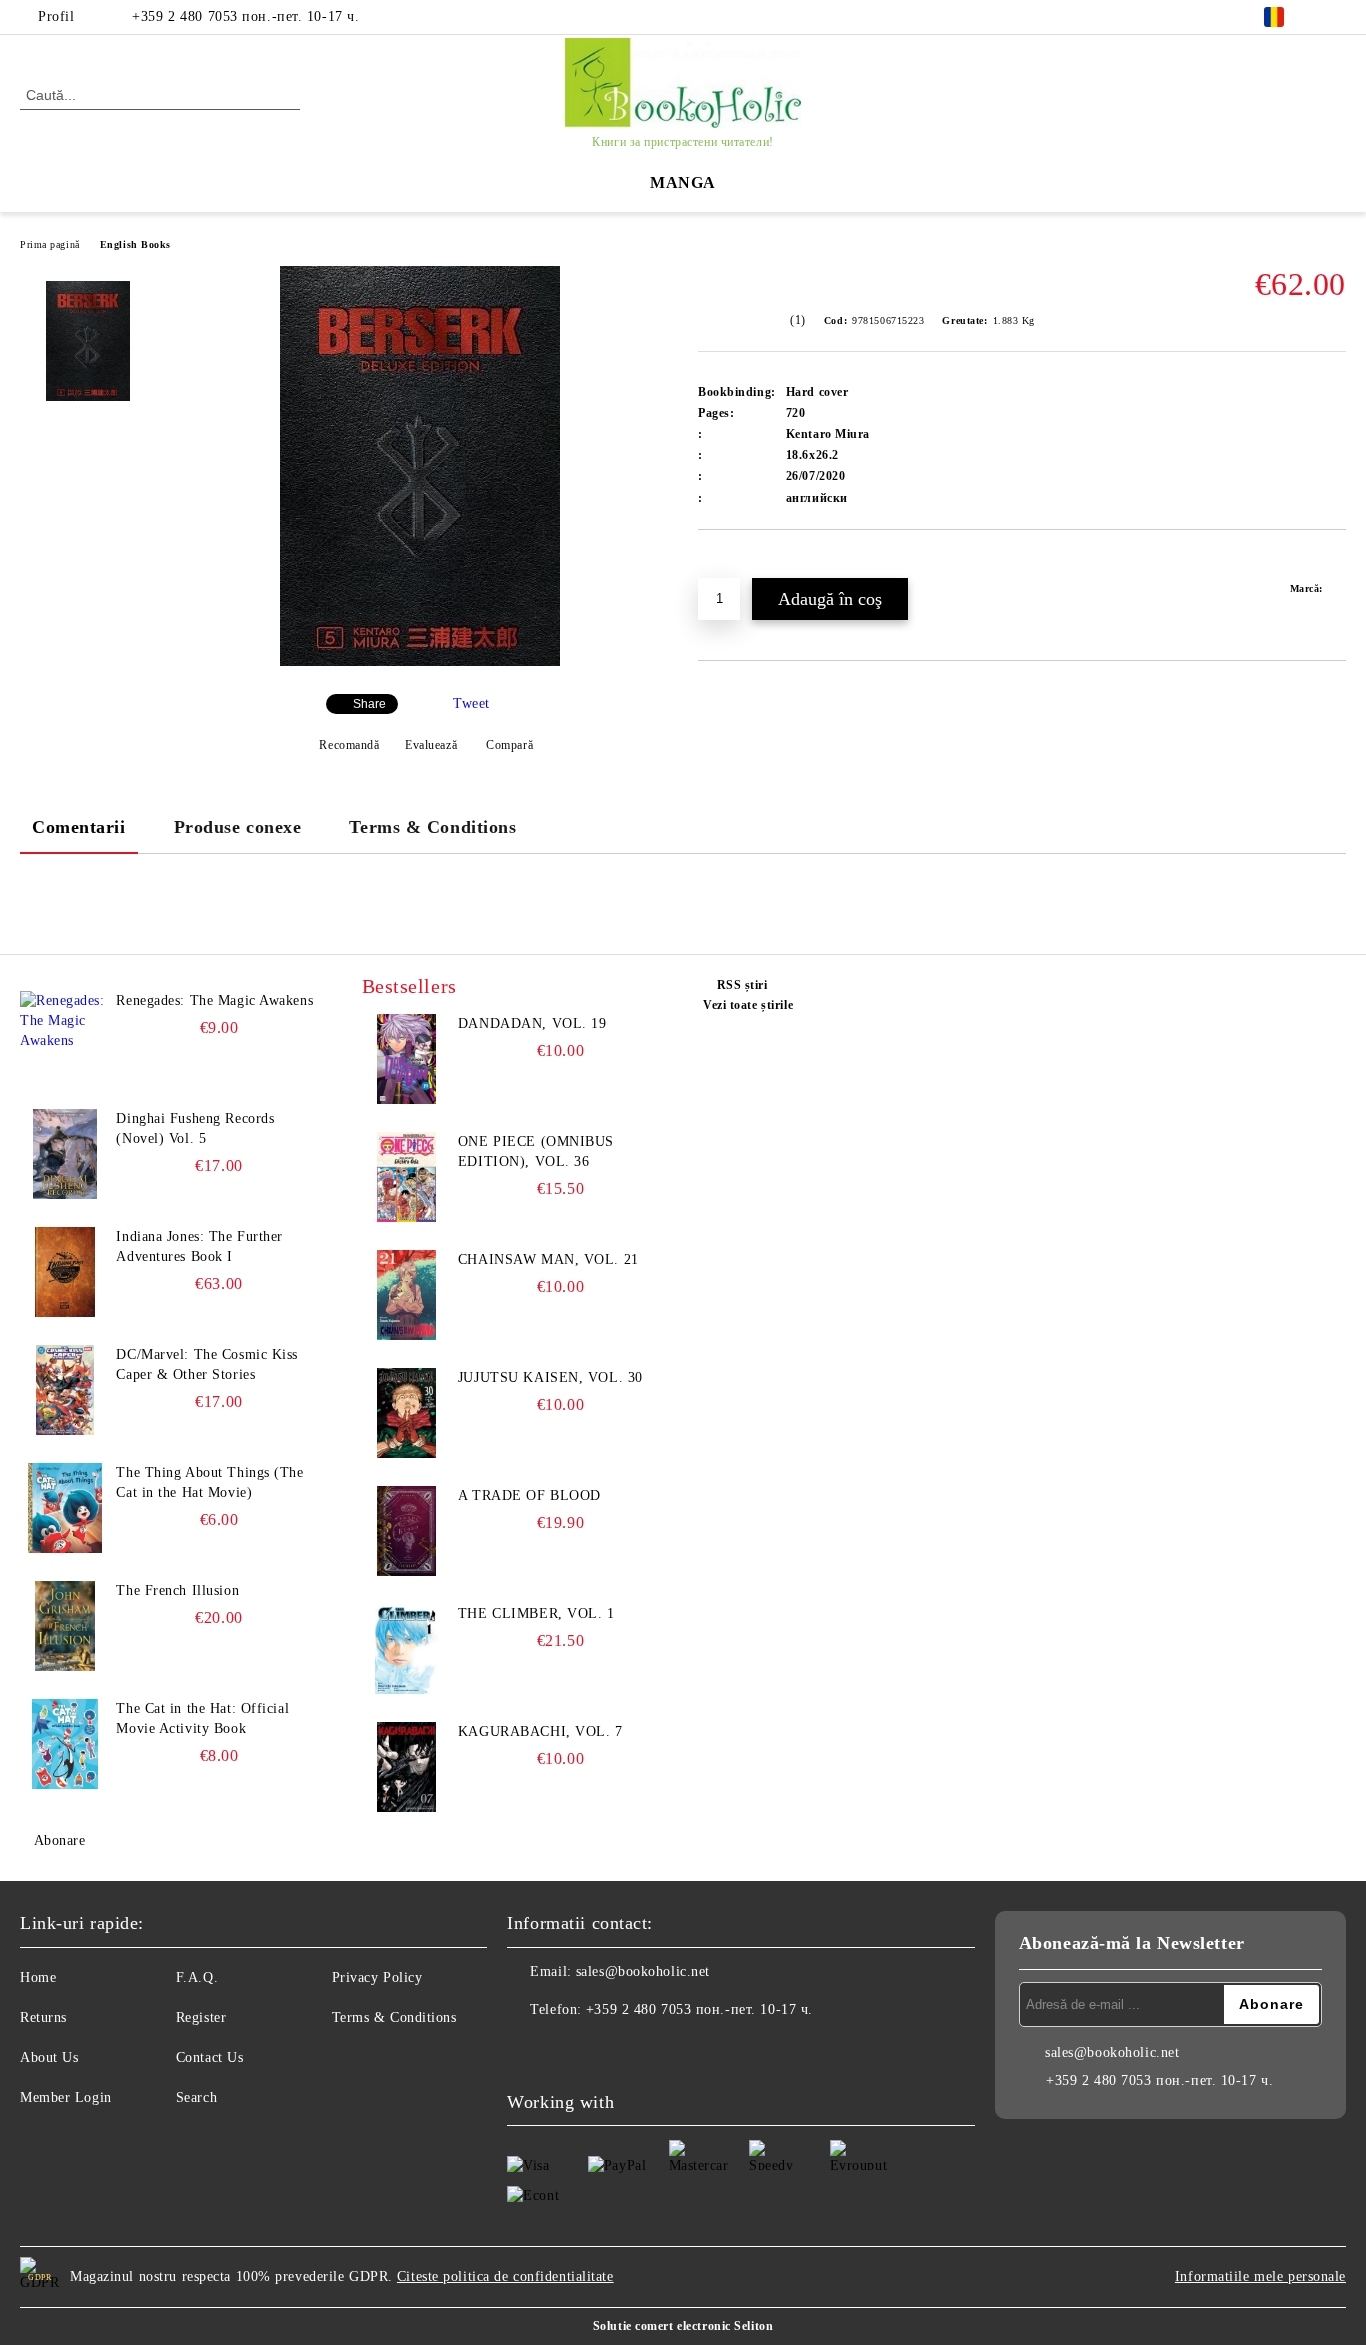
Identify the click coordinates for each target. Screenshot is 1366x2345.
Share (369, 704)
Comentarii (79, 827)
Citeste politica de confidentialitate (505, 2276)
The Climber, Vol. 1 (536, 1613)
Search (196, 2097)
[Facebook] (1335, 17)
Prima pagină (50, 244)
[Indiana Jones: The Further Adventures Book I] (65, 1272)
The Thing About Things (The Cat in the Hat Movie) (209, 1482)
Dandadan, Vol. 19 (532, 1023)
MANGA (683, 182)
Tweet (471, 703)
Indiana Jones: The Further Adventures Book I (199, 1246)
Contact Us (210, 2057)
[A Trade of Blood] (407, 1531)
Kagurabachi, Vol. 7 (540, 1731)
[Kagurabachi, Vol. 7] (407, 1767)
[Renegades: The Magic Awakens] (65, 1036)
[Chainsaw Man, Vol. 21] (407, 1295)
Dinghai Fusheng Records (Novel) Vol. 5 (195, 1128)
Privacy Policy (377, 1977)
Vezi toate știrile (748, 1005)
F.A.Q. (197, 1977)
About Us (49, 2057)
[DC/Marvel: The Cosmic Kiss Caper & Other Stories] (65, 1390)
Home (38, 1977)
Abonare (59, 1840)
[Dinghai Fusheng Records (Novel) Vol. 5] (65, 1154)
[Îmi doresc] (736, 564)
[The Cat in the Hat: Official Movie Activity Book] (65, 1744)
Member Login (66, 2097)
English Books (135, 244)
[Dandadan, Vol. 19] (407, 1059)
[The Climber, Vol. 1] (407, 1649)
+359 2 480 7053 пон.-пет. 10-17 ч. (245, 16)
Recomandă (349, 745)
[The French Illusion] (65, 1626)
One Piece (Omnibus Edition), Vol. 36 (536, 1151)
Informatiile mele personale (1260, 2276)
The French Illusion (177, 1590)
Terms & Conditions (432, 827)
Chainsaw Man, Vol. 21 (548, 1259)
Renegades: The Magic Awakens (214, 1000)
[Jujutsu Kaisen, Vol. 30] (407, 1413)
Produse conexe (238, 827)
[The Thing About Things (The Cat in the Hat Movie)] (65, 1508)
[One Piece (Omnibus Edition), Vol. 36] (407, 1177)
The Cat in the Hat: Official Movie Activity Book (202, 1718)
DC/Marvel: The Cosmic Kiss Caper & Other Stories (207, 1364)
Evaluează (431, 745)
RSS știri (742, 985)
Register (201, 2017)
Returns (43, 2017)
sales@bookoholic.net (643, 1971)
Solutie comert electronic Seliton (683, 2326)
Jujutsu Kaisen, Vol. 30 (550, 1377)
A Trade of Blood (529, 1495)
